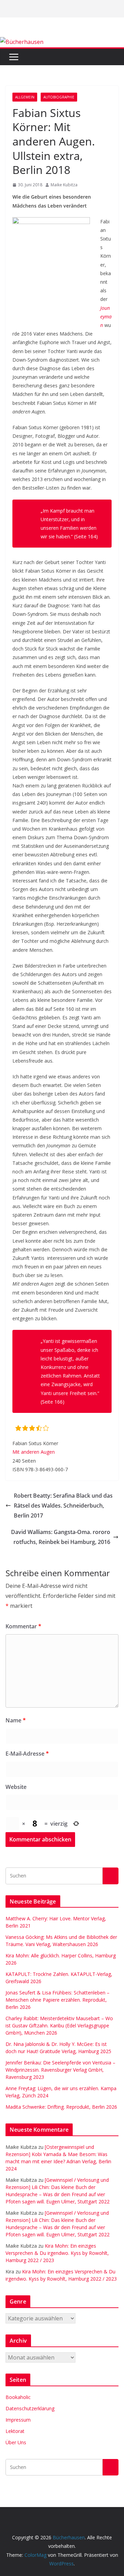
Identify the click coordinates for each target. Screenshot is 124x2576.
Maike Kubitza (64, 185)
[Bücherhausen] (22, 42)
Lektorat (15, 2431)
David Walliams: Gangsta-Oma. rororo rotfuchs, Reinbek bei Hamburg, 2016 (61, 1537)
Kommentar (23, 1626)
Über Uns (16, 2442)
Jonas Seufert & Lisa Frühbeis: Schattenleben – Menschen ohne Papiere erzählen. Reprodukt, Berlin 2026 (58, 2000)
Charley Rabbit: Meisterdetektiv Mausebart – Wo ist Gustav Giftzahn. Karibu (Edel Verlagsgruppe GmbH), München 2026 (59, 2025)
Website (16, 1787)
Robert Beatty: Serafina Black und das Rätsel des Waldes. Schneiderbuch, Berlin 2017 (63, 1506)
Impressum (18, 2420)
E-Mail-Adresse (27, 1754)
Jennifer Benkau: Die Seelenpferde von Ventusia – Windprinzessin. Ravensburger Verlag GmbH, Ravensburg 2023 (60, 2070)
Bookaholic (18, 2397)
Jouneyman (106, 317)
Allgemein (25, 97)
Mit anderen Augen (34, 1452)
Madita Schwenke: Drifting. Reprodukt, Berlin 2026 (61, 2107)
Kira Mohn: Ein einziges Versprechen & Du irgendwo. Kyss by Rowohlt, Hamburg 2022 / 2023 (57, 2253)
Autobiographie (59, 97)
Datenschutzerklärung (30, 2408)
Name (16, 1720)
